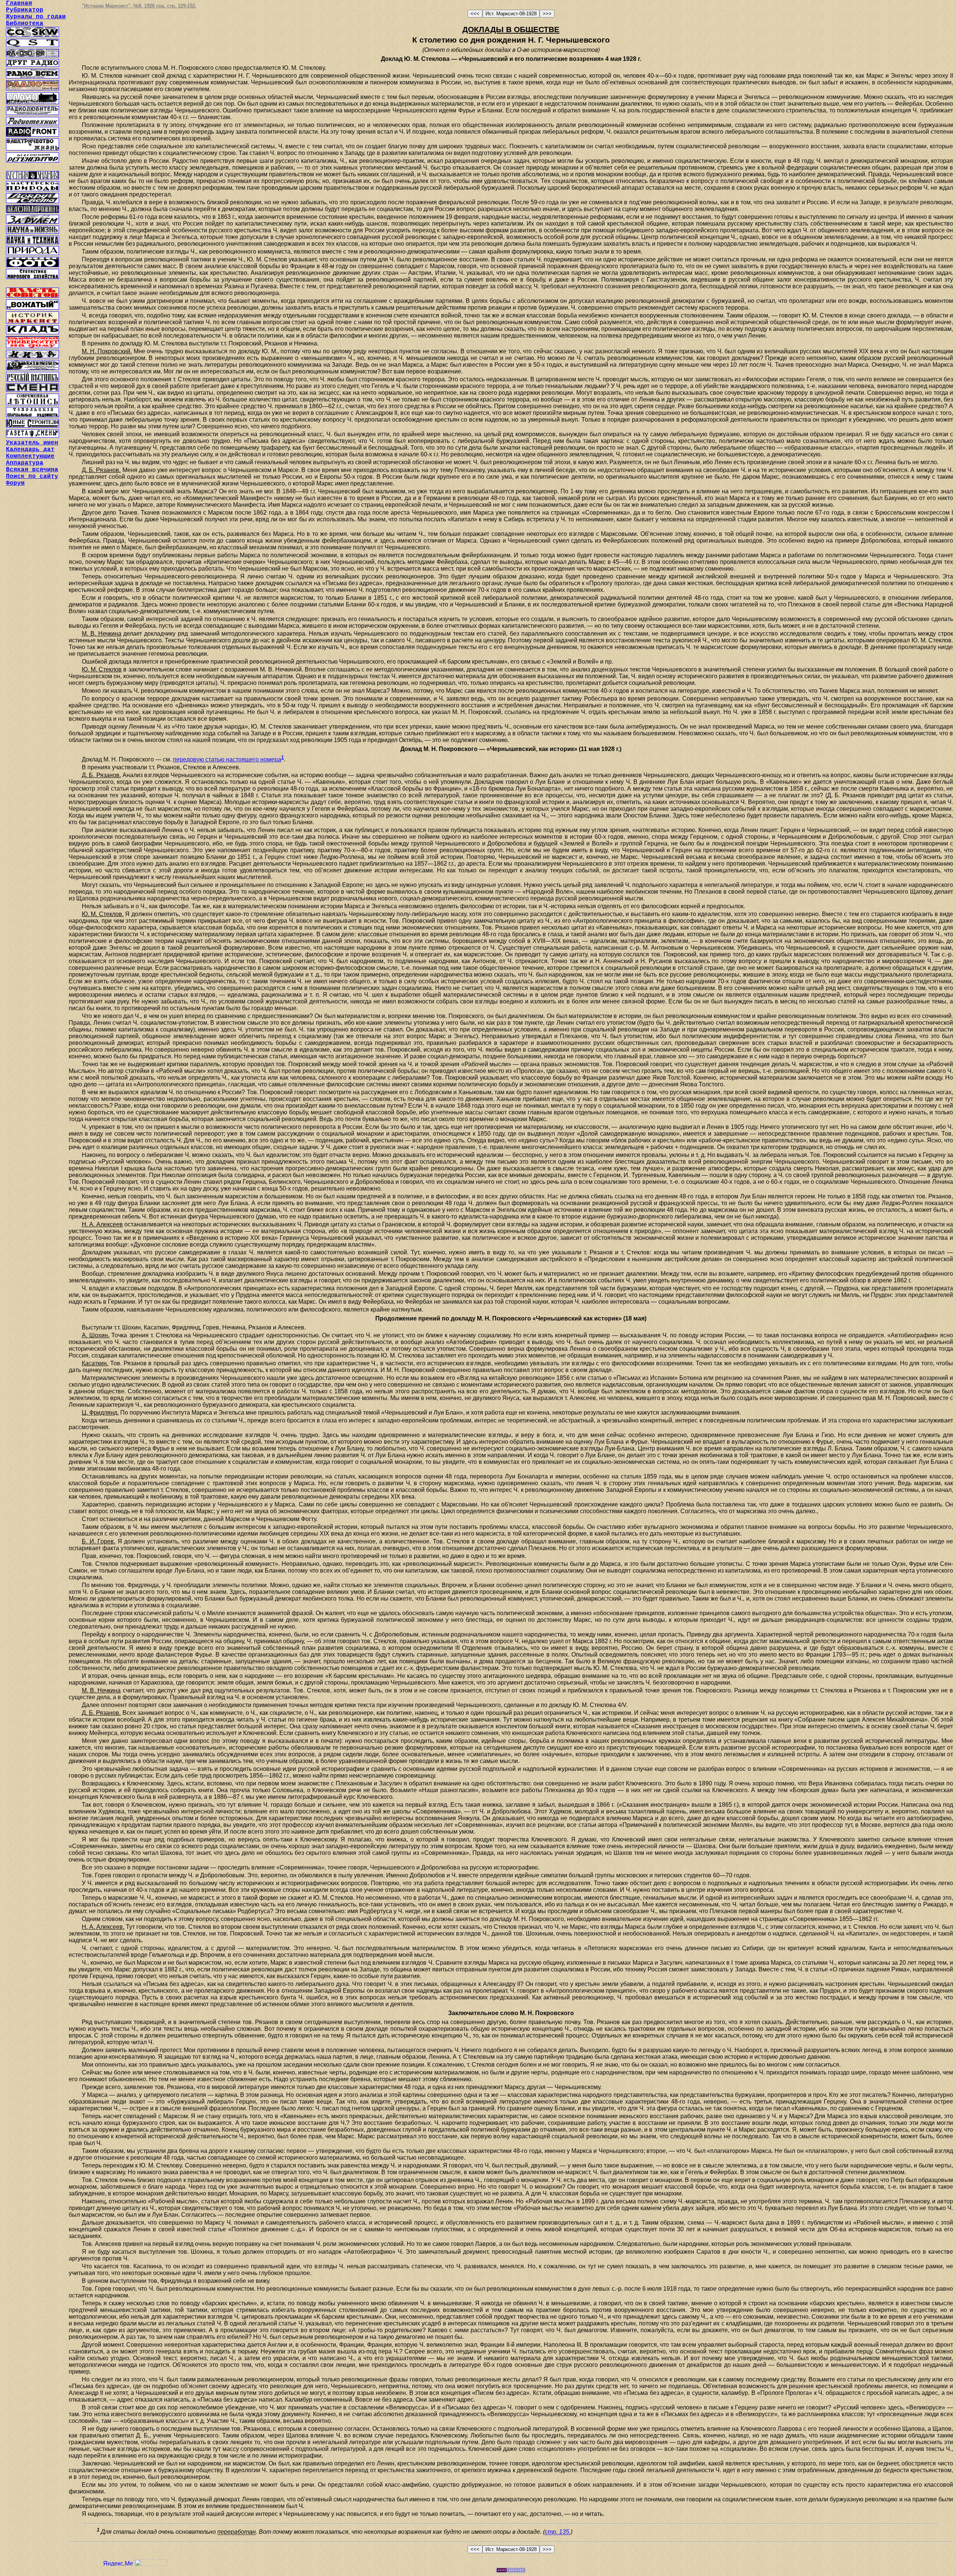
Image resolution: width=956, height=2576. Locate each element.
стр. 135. (558, 2532)
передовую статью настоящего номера (227, 759)
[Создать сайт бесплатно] (511, 2571)
